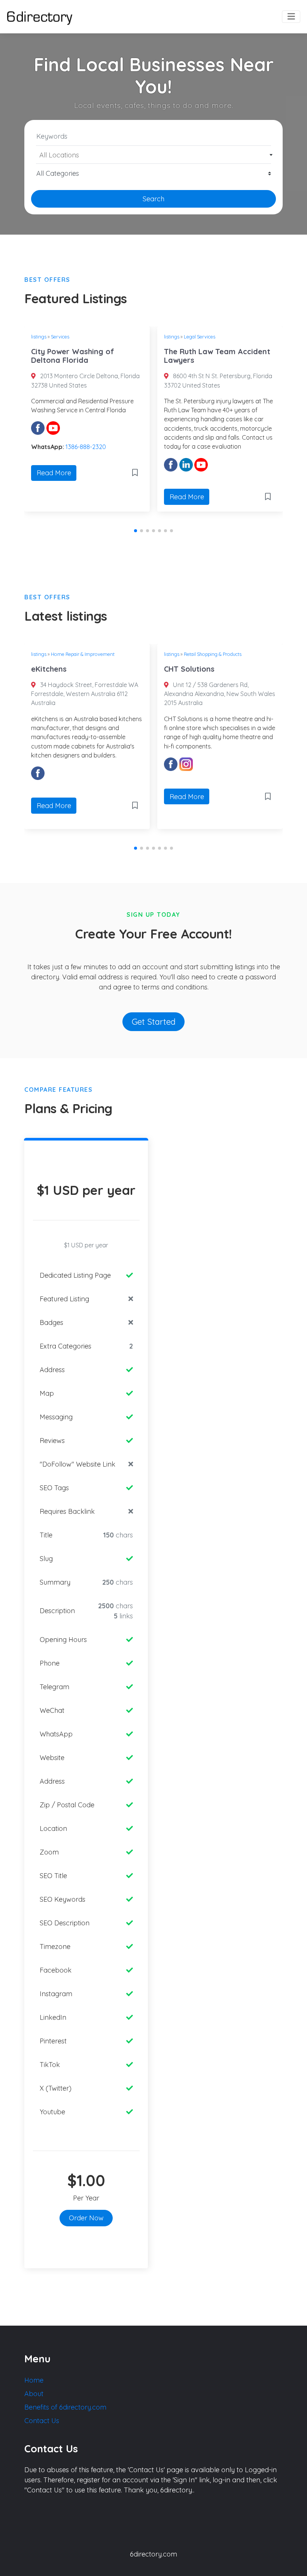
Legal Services (200, 337)
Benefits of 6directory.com (65, 2407)
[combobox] (153, 155)
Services (60, 337)
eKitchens (49, 669)
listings (39, 337)
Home (34, 2380)
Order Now (86, 2218)
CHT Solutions (189, 669)
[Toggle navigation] (291, 17)
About (34, 2394)
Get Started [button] (154, 1022)
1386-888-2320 (86, 447)
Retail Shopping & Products (213, 654)
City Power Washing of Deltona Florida (73, 356)
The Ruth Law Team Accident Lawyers (217, 356)
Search (153, 199)
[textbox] (154, 155)
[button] (136, 531)
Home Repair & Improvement (83, 654)
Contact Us (42, 2421)
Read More (54, 473)
